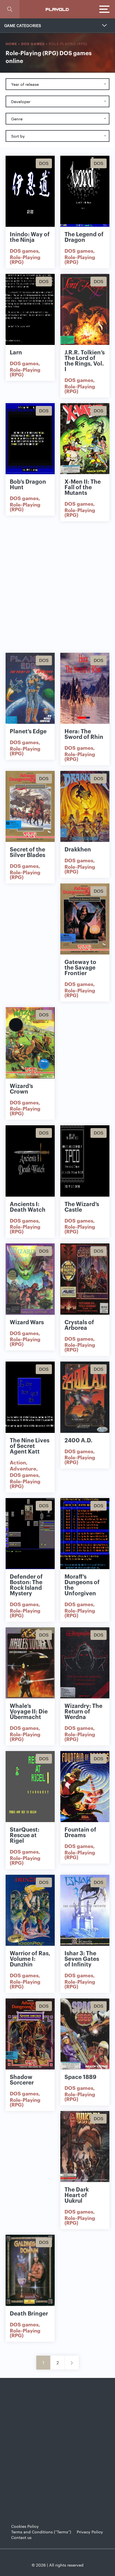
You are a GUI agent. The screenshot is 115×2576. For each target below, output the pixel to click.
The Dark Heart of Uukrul (77, 2195)
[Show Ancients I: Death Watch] (30, 1161)
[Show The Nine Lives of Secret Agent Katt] (30, 1397)
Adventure (23, 1468)
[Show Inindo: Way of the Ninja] (30, 191)
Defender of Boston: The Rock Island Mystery (26, 1584)
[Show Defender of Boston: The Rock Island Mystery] (30, 1534)
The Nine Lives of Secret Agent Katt (30, 1445)
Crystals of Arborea (79, 1324)
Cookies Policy (25, 2526)
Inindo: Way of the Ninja (30, 237)
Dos (44, 163)
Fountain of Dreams (80, 1832)
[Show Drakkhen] (85, 806)
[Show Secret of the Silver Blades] (30, 806)
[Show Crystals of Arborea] (85, 1279)
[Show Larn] (30, 309)
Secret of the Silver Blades (27, 852)
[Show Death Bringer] (30, 2270)
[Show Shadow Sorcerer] (30, 2034)
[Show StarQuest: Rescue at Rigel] (30, 1787)
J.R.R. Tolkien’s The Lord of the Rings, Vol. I (85, 360)
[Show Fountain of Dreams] (85, 1787)
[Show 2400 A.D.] (85, 1397)
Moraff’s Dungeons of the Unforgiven (82, 1584)
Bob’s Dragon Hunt (28, 484)
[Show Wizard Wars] (30, 1279)
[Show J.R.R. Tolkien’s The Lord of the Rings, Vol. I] (85, 309)
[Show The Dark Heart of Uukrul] (85, 2147)
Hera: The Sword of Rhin (84, 734)
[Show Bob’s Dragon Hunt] (30, 439)
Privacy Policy (90, 2532)
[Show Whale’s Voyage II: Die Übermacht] (30, 1663)
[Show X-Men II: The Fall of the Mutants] (85, 439)
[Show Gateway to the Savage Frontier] (85, 919)
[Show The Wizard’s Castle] (85, 1161)
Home (11, 44)
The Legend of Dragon (84, 237)
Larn (16, 352)
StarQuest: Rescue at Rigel (25, 1835)
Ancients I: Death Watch (28, 1206)
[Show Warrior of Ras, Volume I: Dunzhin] (30, 1910)
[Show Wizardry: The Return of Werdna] (85, 1663)
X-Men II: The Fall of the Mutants (83, 487)
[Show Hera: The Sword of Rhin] (85, 688)
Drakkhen (78, 849)
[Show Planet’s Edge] (30, 688)
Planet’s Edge (28, 731)
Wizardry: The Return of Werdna (83, 1711)
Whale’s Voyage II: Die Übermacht (29, 1711)
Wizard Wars (27, 1322)
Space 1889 (80, 2076)
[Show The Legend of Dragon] (85, 191)
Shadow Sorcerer (22, 2079)
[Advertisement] (57, 587)
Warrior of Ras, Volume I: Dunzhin (30, 1958)
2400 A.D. (78, 1440)
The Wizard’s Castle (82, 1206)
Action (18, 1462)
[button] (10, 9)
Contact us (21, 2537)
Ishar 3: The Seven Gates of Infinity (82, 1958)
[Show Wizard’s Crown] (30, 1043)
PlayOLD (57, 9)
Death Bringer (29, 2313)
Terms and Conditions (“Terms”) (41, 2532)
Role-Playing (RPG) (25, 259)
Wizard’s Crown (21, 1088)
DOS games (33, 44)
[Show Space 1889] (85, 2034)
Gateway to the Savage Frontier (80, 967)
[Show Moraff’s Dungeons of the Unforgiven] (85, 1534)
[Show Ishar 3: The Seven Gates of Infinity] (85, 1910)
